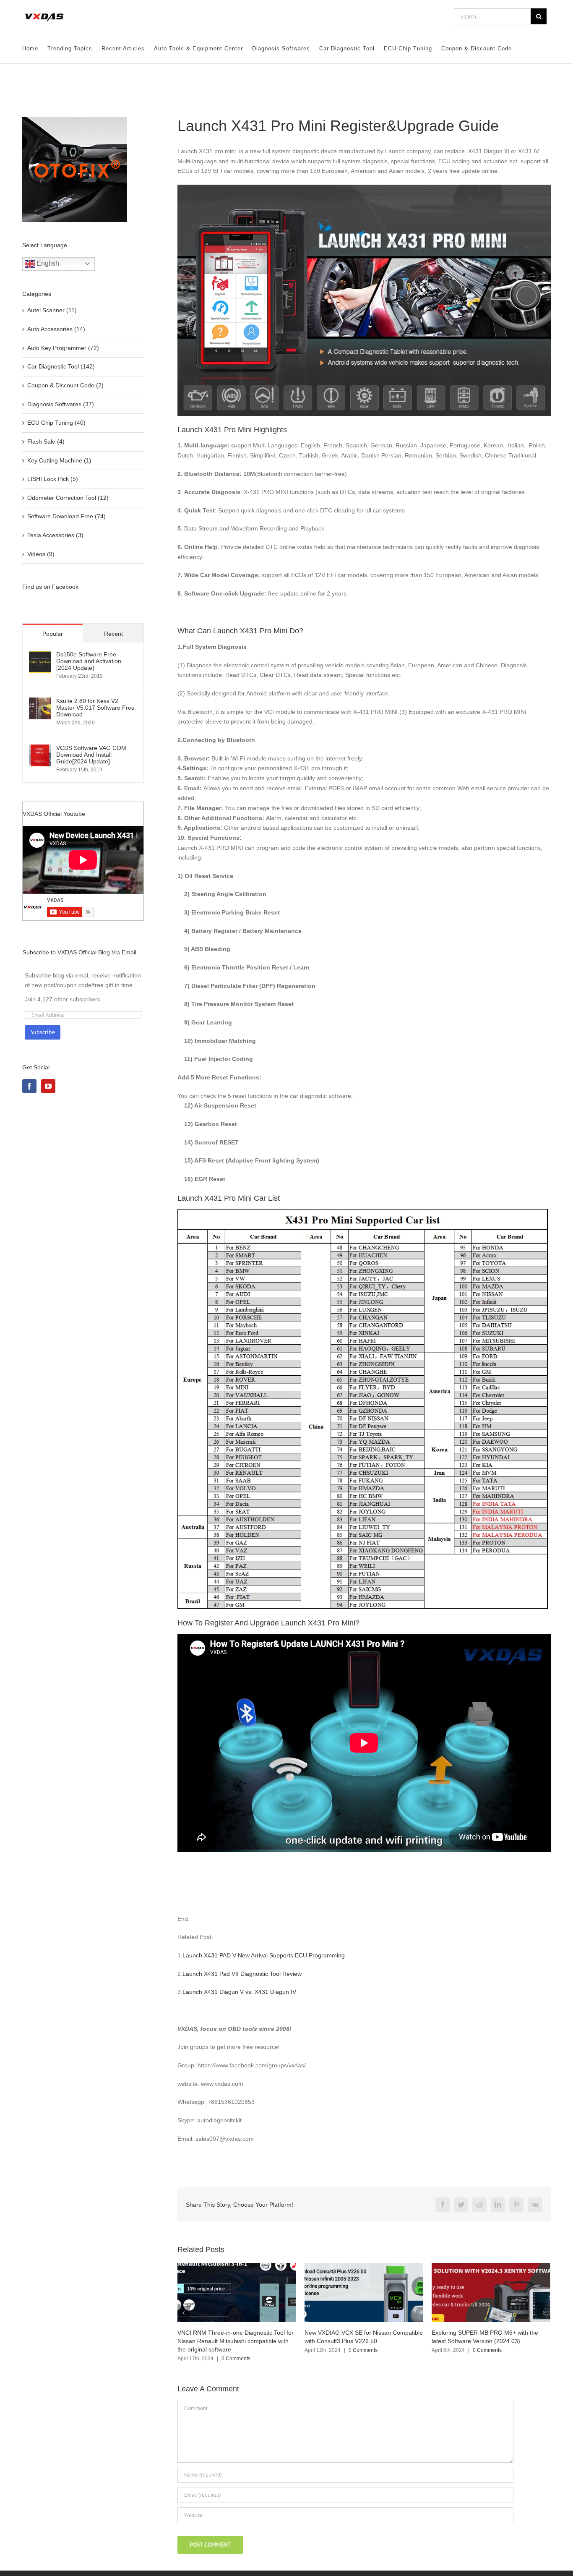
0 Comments (236, 2350)
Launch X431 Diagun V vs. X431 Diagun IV (239, 1992)
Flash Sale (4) (46, 442)
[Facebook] (29, 1086)
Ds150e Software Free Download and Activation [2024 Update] (89, 661)
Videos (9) (41, 554)
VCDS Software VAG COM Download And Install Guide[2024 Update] (91, 755)
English (47, 263)
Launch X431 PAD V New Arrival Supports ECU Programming (264, 1955)
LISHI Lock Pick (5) (53, 479)
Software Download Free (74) (66, 516)
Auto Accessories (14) (56, 329)
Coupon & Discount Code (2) (65, 385)
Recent (113, 634)
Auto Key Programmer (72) (63, 348)
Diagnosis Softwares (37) (61, 404)
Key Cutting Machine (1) (59, 460)
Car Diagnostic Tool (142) (61, 366)
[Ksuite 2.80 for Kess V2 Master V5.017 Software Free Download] (40, 702)
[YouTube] (48, 1086)
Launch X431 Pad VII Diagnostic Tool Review (242, 1974)
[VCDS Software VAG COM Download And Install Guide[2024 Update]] (40, 749)
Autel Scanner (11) (52, 310)
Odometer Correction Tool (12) (68, 498)
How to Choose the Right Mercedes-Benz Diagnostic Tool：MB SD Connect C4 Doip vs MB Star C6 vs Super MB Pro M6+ (487, 2341)
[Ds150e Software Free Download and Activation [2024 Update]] (40, 656)
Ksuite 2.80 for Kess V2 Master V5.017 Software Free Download (95, 708)
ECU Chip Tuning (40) (56, 423)
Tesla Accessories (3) (55, 535)
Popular (53, 634)
